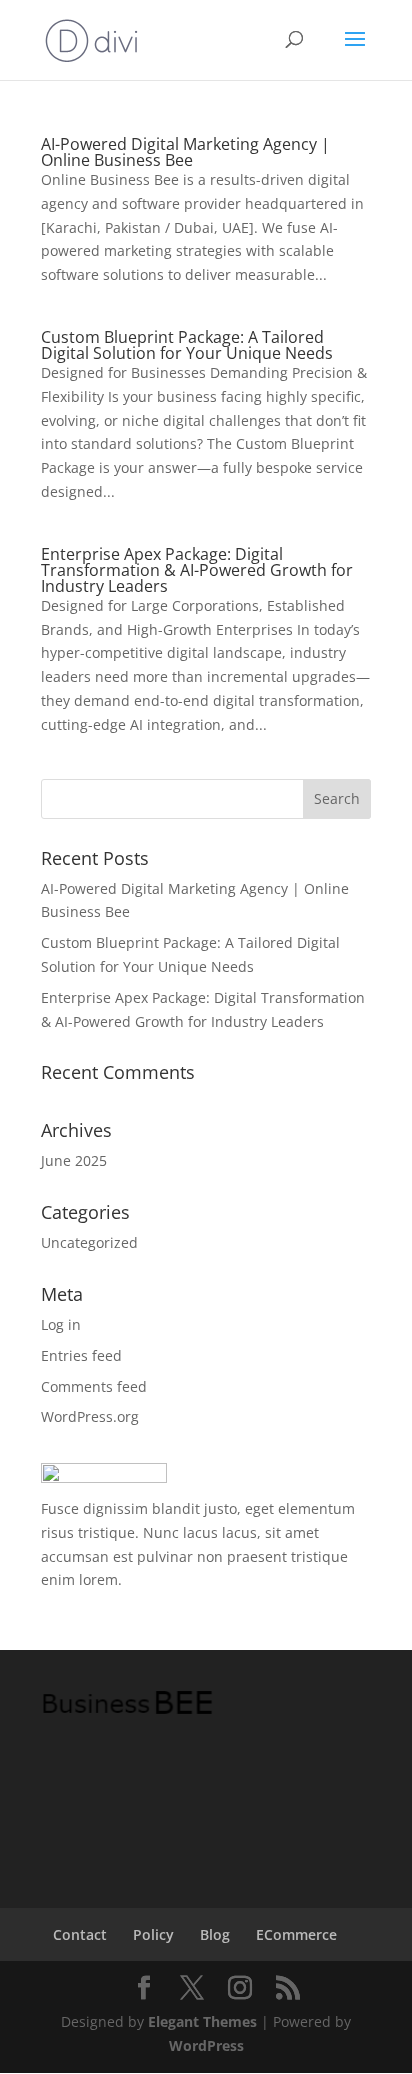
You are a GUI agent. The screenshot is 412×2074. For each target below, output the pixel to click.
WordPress (206, 2045)
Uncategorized (89, 1242)
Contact (80, 1934)
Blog (215, 1934)
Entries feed (81, 1355)
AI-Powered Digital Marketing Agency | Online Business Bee (185, 152)
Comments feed (94, 1386)
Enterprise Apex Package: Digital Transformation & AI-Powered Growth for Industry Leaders (197, 570)
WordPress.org (90, 1416)
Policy (153, 1934)
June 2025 (74, 1160)
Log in (61, 1324)
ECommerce (296, 1934)
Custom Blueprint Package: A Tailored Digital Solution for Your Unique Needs (187, 345)
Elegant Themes (202, 2021)
